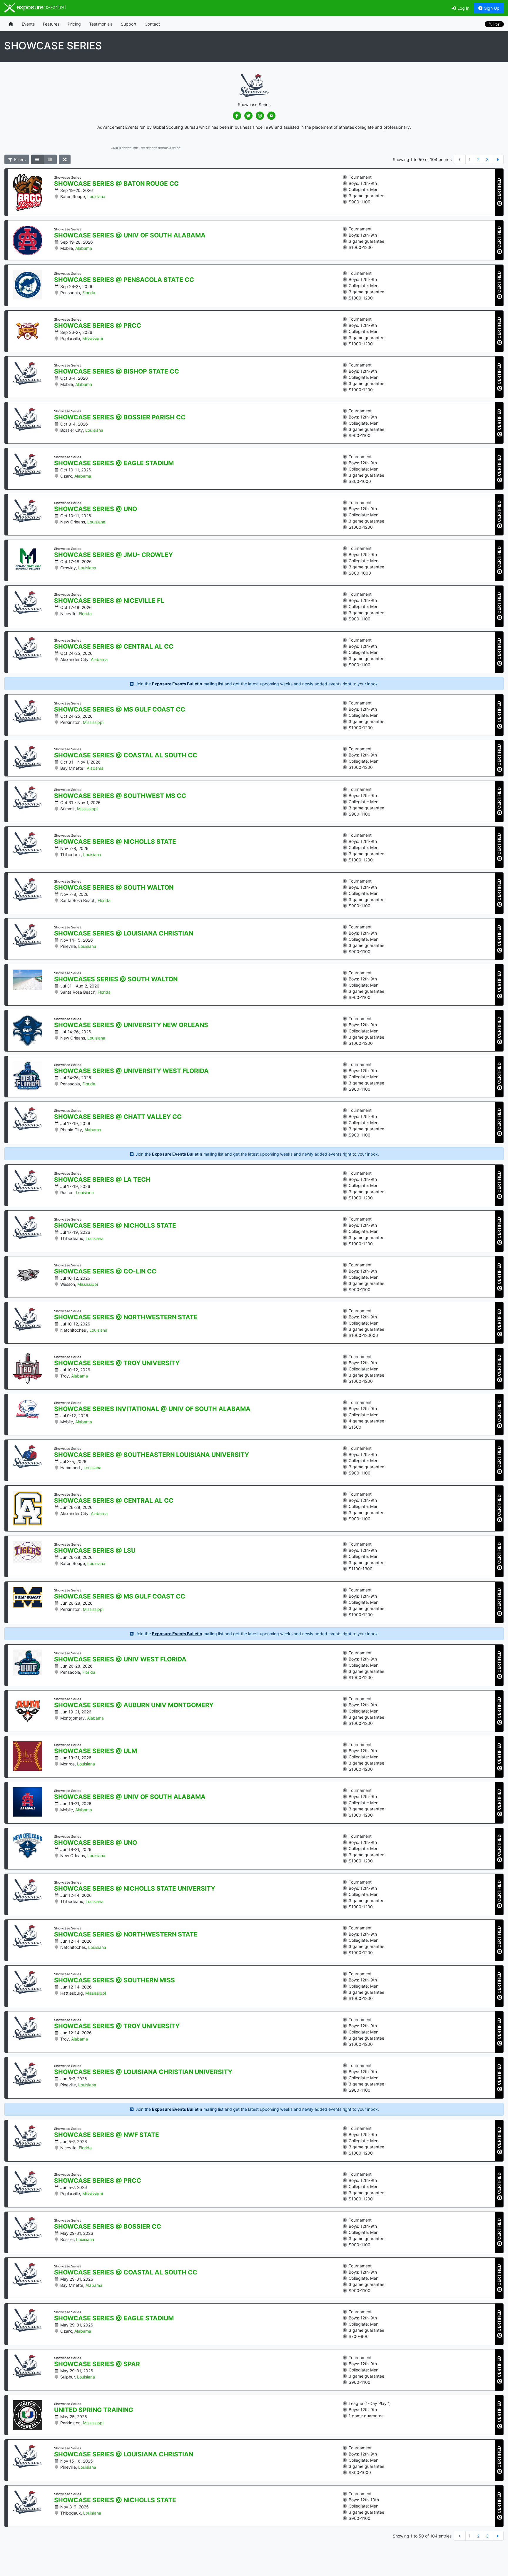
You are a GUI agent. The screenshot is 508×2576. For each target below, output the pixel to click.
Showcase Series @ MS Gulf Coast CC (120, 709)
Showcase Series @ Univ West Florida (120, 1659)
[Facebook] (237, 116)
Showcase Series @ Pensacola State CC (124, 280)
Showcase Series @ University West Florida (131, 1071)
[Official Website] (271, 116)
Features (51, 24)
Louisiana (96, 196)
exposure (41, 8)
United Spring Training (94, 2410)
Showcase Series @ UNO (96, 509)
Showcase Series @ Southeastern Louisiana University (152, 1455)
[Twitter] (248, 116)
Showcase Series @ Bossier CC (108, 2227)
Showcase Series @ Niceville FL (109, 601)
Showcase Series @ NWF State (107, 2135)
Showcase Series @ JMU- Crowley (113, 555)
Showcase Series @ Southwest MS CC (120, 796)
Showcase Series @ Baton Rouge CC (116, 184)
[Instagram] (260, 116)
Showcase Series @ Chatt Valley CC (118, 1117)
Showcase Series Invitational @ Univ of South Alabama (152, 1409)
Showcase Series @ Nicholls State (115, 842)
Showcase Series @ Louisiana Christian (124, 933)
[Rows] (38, 160)
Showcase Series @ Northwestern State (126, 1317)
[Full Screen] (65, 160)
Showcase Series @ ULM (96, 1751)
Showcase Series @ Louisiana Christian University (143, 2072)
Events (28, 24)
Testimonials (101, 24)
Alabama (84, 248)
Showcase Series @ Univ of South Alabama (130, 235)
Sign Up (491, 8)
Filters (19, 159)
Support (129, 24)
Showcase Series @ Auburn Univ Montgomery (134, 1705)
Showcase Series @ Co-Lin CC (105, 1271)
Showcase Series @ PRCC (98, 326)
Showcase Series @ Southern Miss (115, 1980)
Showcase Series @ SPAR (97, 2364)
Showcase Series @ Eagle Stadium (114, 463)
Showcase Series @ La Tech (102, 1180)
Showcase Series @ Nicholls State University (135, 1889)
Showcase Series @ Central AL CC (114, 647)
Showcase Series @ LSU (95, 1551)
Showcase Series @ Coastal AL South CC (126, 755)
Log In (463, 8)
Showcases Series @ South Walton (116, 979)
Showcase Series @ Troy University (117, 1363)
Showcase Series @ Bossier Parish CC (120, 417)
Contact (152, 24)
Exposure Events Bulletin (177, 684)
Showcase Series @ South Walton (114, 888)
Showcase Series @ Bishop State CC (117, 371)
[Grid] (50, 160)
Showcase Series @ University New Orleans (131, 1025)
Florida (89, 293)
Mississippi (93, 338)
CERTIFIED (499, 189)
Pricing (74, 24)
